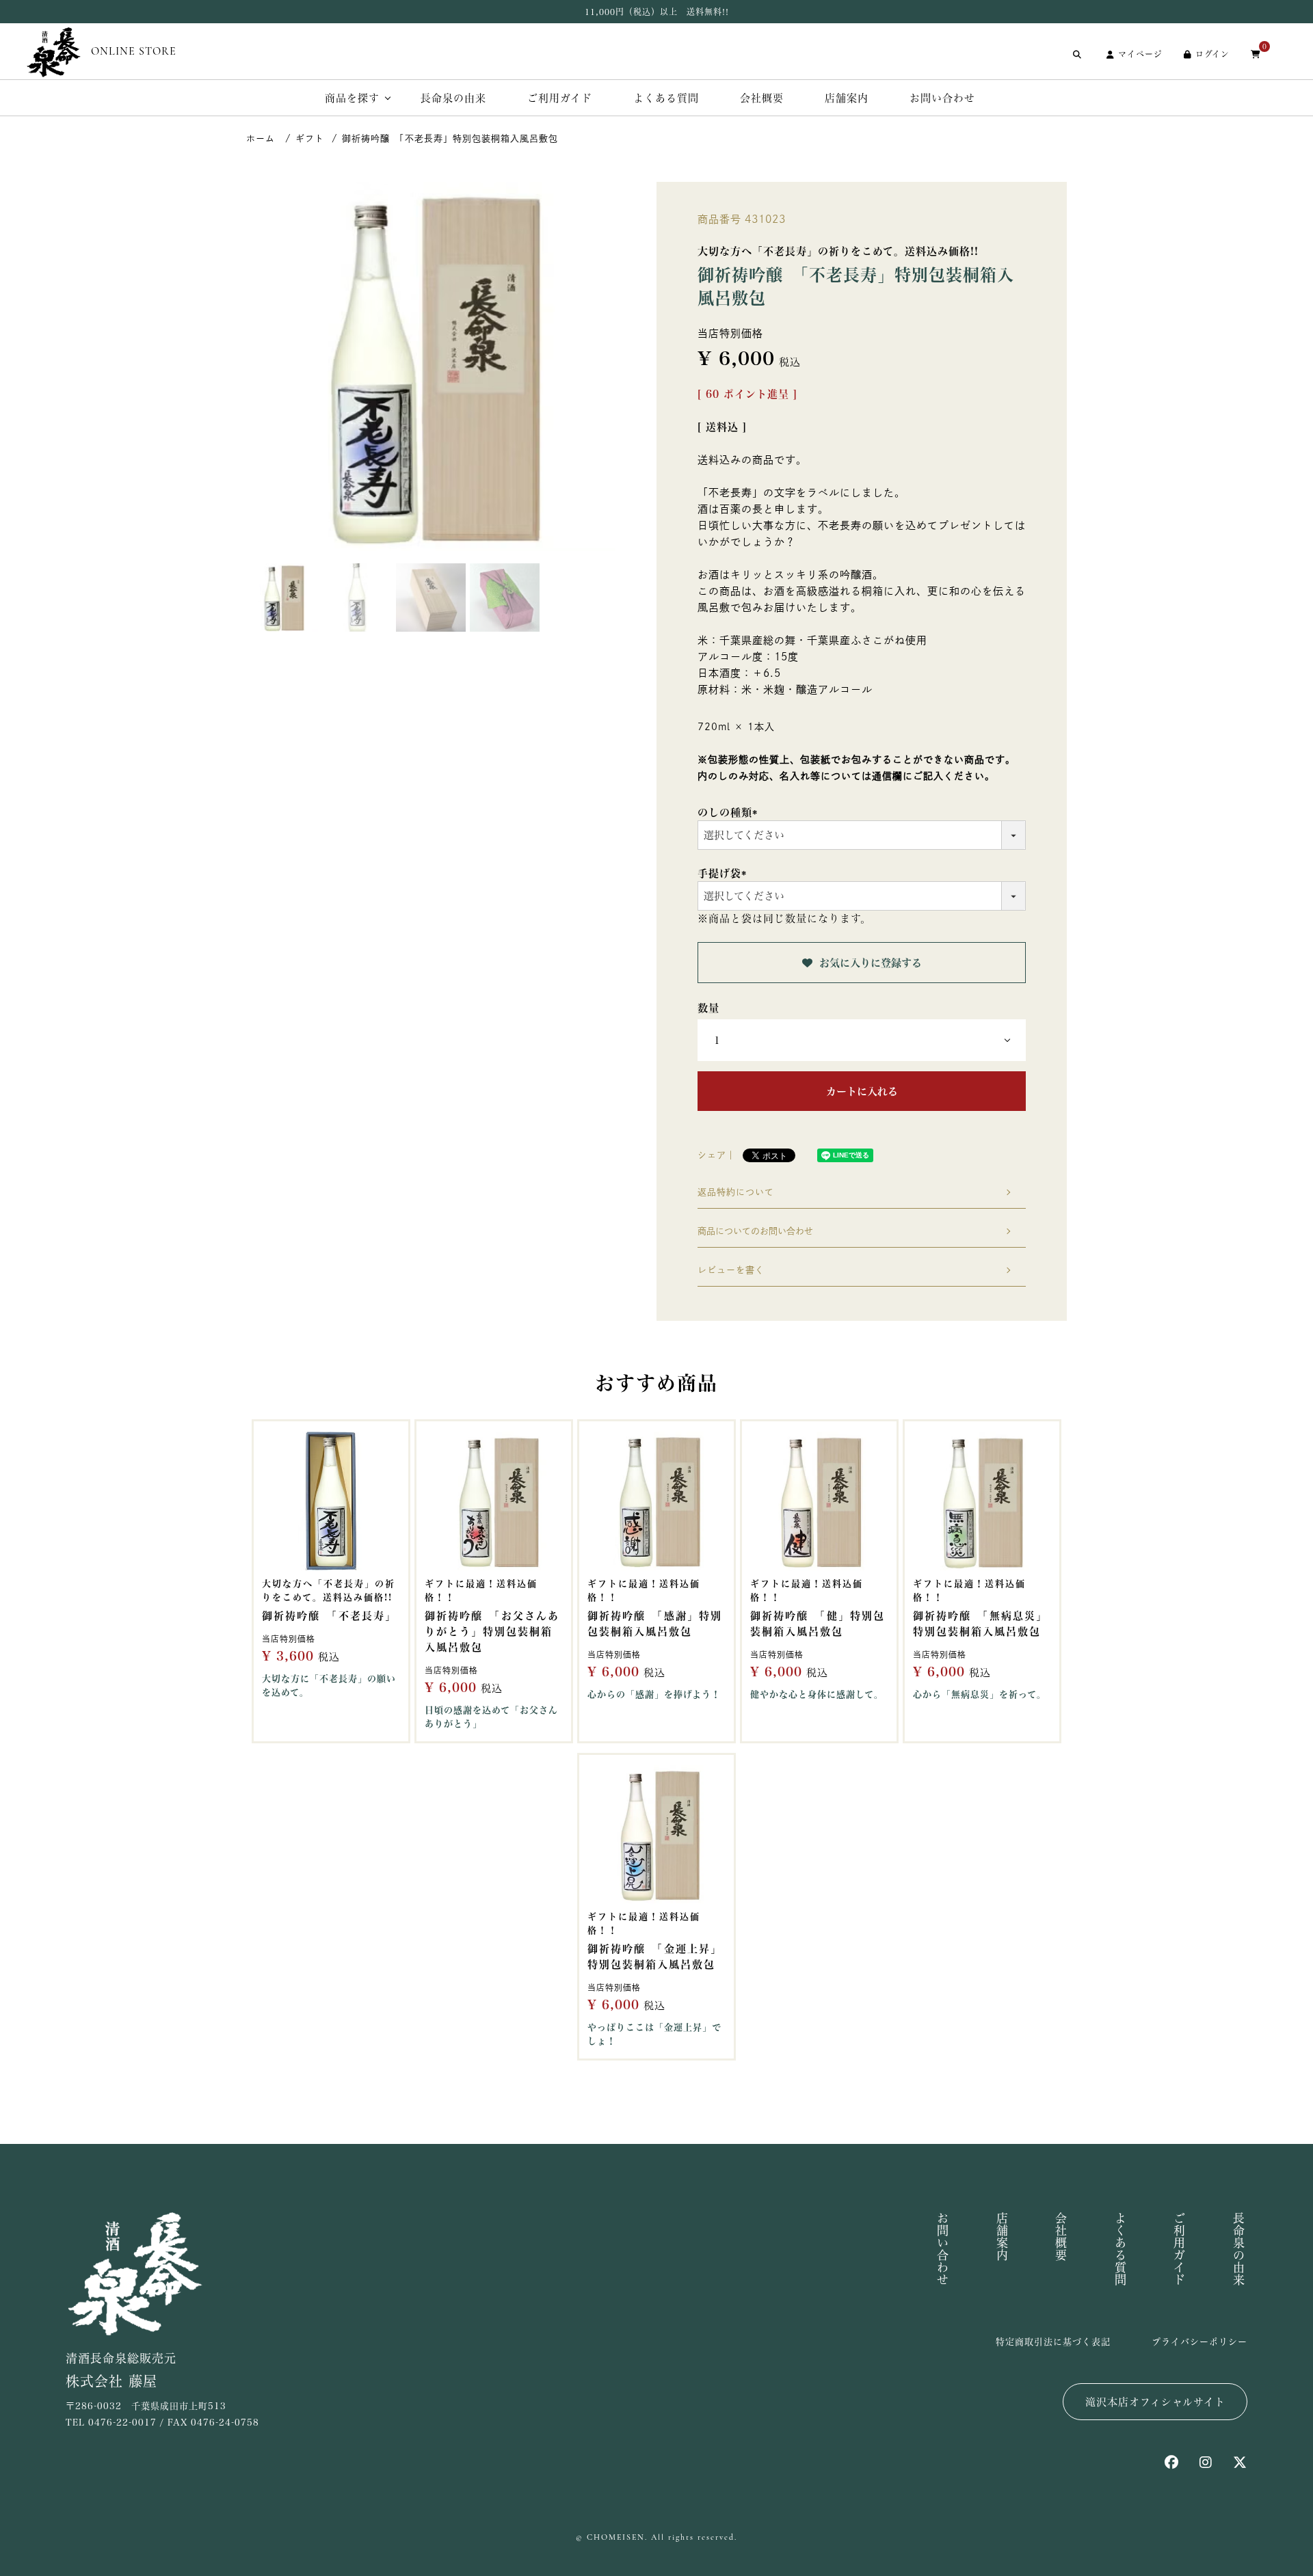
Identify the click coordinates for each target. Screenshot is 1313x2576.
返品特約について (736, 1192)
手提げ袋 (725, 873)
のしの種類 (730, 813)
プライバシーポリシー (1199, 2342)
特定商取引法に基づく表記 (1053, 2342)
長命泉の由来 (453, 98)
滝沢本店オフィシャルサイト (1155, 2402)
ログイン (1212, 54)
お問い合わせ (942, 98)
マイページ (1140, 54)
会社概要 (762, 98)
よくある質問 (666, 98)
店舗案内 (847, 98)
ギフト (310, 138)
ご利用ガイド (560, 98)
